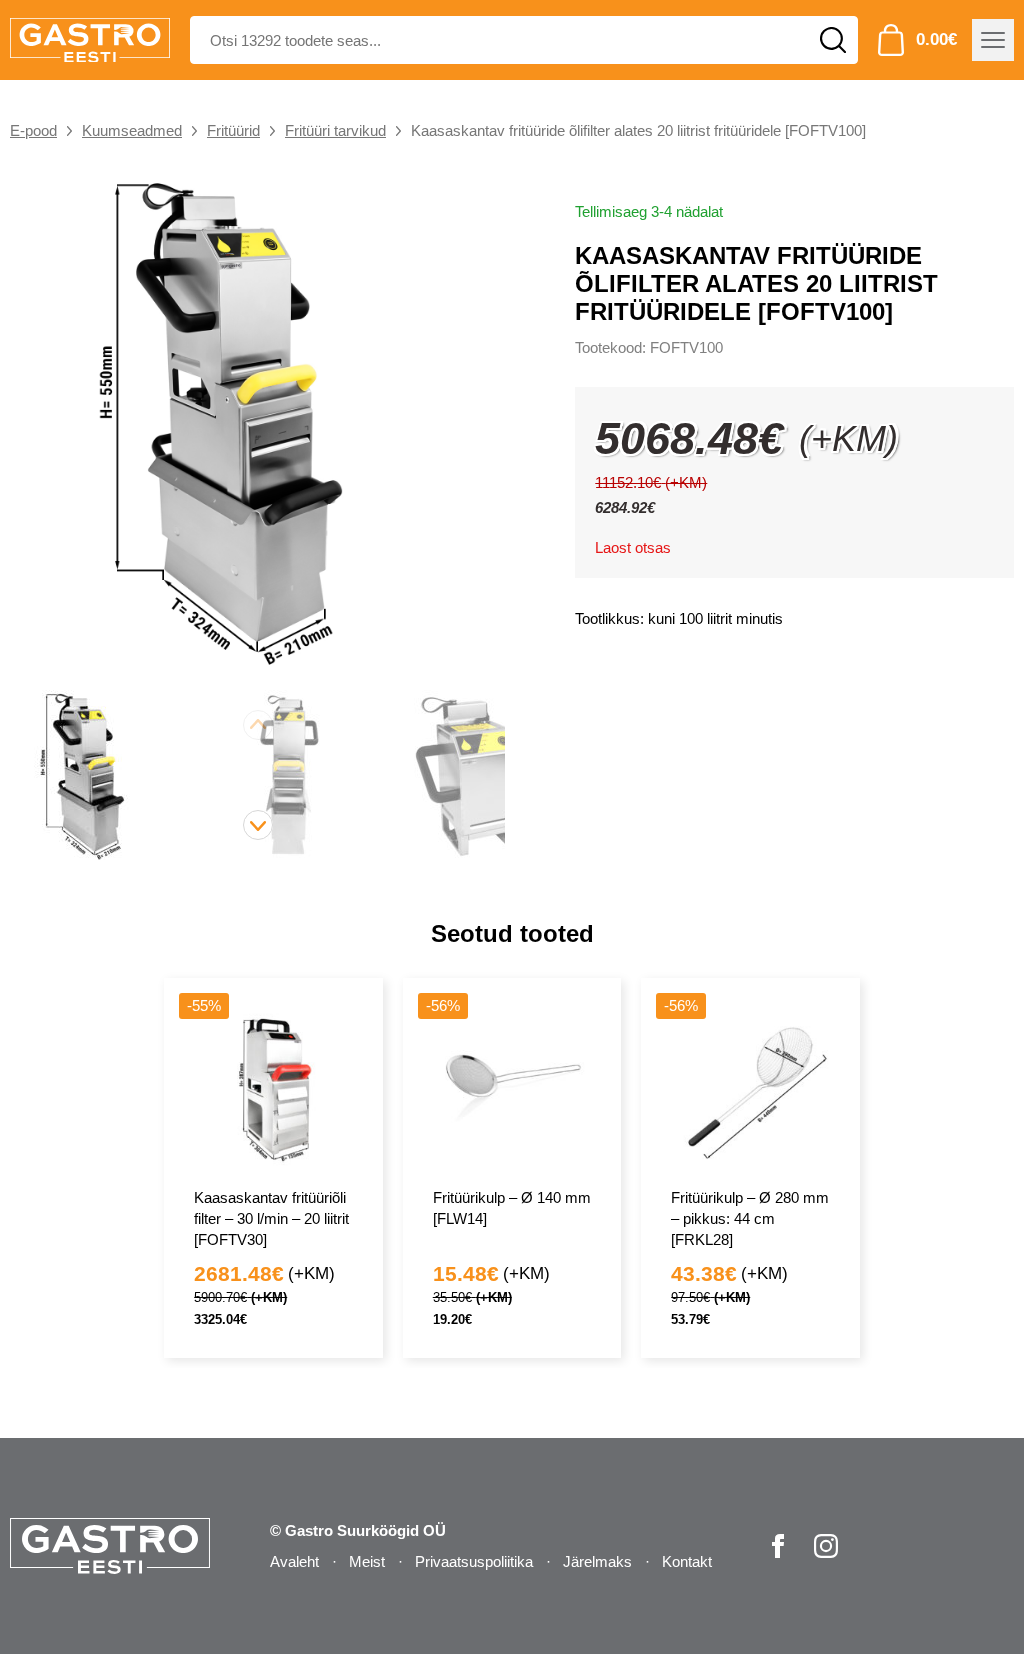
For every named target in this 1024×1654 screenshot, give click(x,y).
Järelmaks (597, 1561)
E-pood (33, 130)
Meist (367, 1561)
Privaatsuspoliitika (474, 1561)
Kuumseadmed (132, 130)
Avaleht (294, 1561)
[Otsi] (833, 40)
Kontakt (687, 1561)
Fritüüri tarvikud (335, 130)
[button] (258, 825)
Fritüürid (233, 130)
